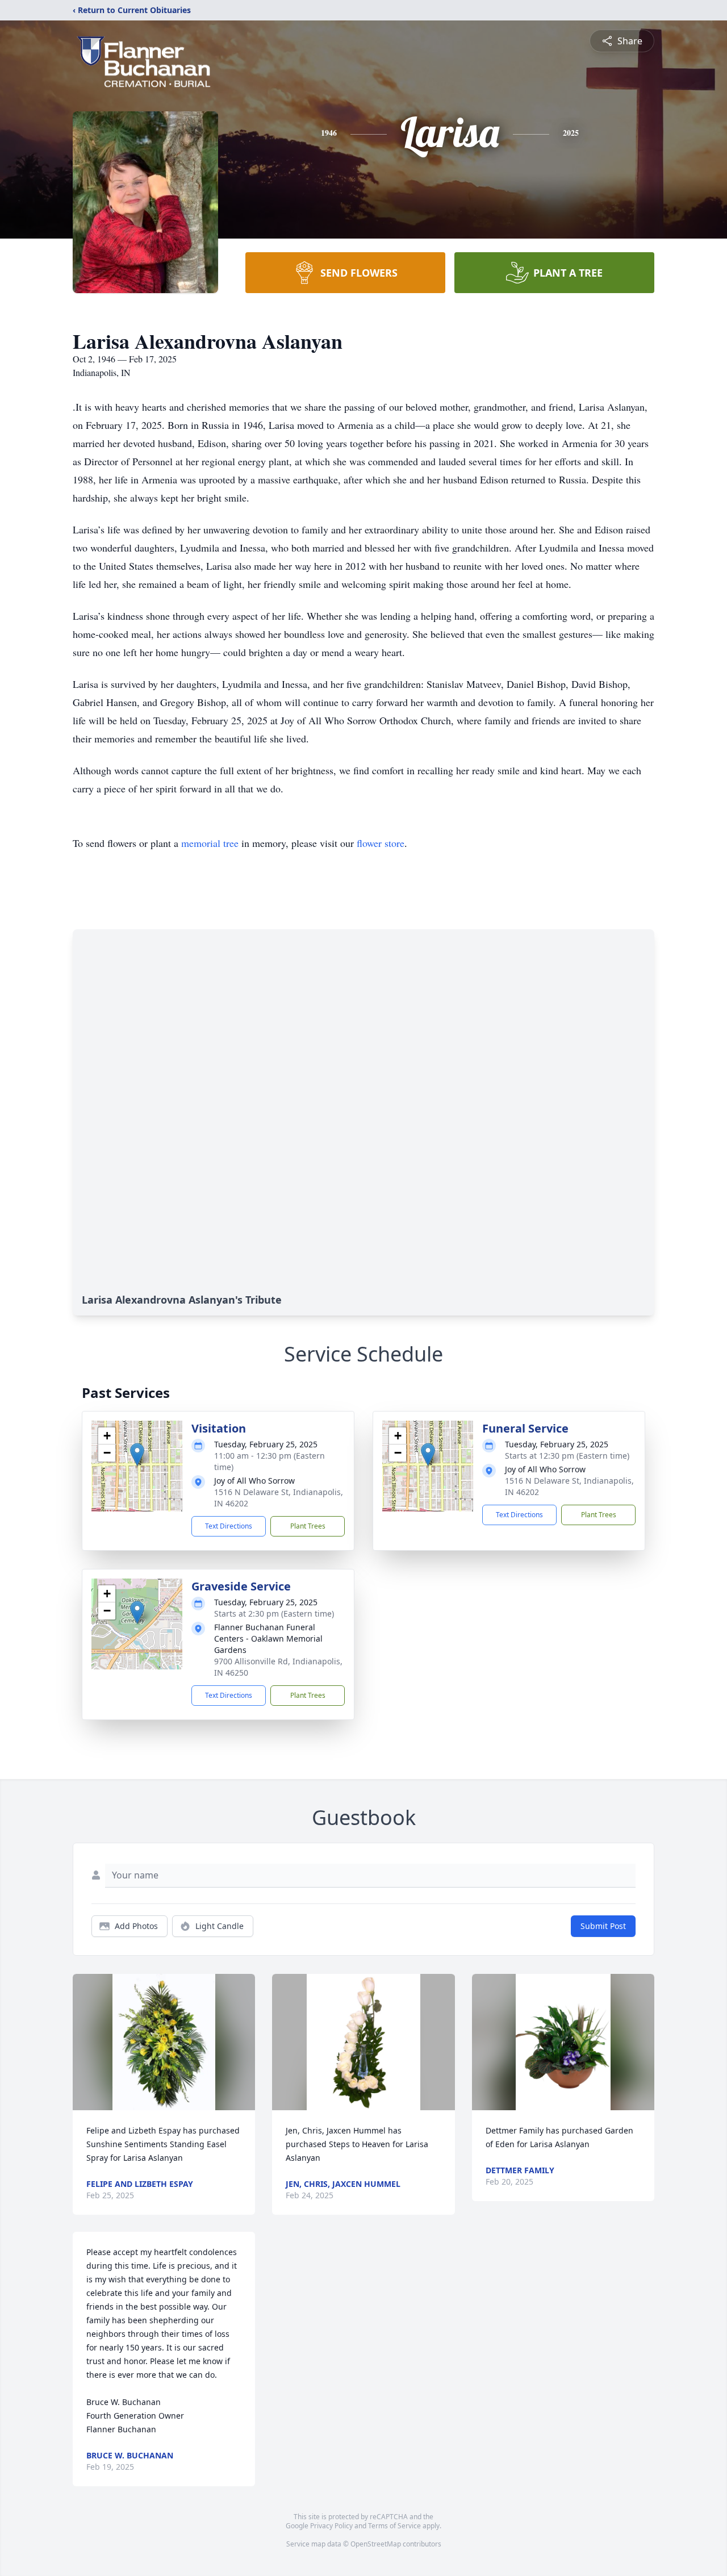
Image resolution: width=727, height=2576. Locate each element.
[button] (137, 1454)
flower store (381, 843)
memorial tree (210, 843)
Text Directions (229, 1526)
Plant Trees (308, 1526)
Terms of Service (394, 2526)
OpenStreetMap (376, 2544)
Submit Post (603, 1926)
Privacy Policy (331, 2526)
